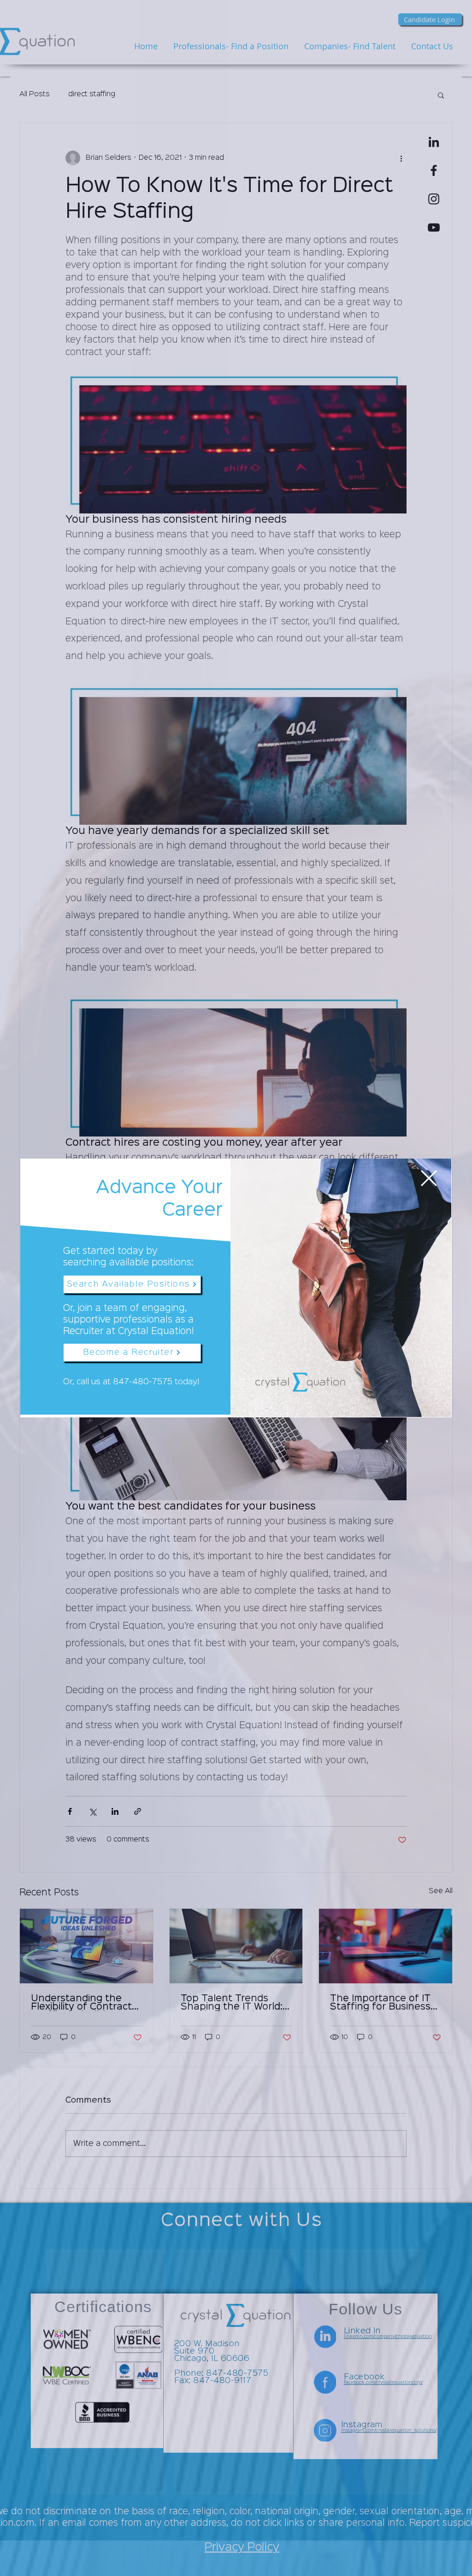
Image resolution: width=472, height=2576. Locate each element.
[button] (429, 1178)
